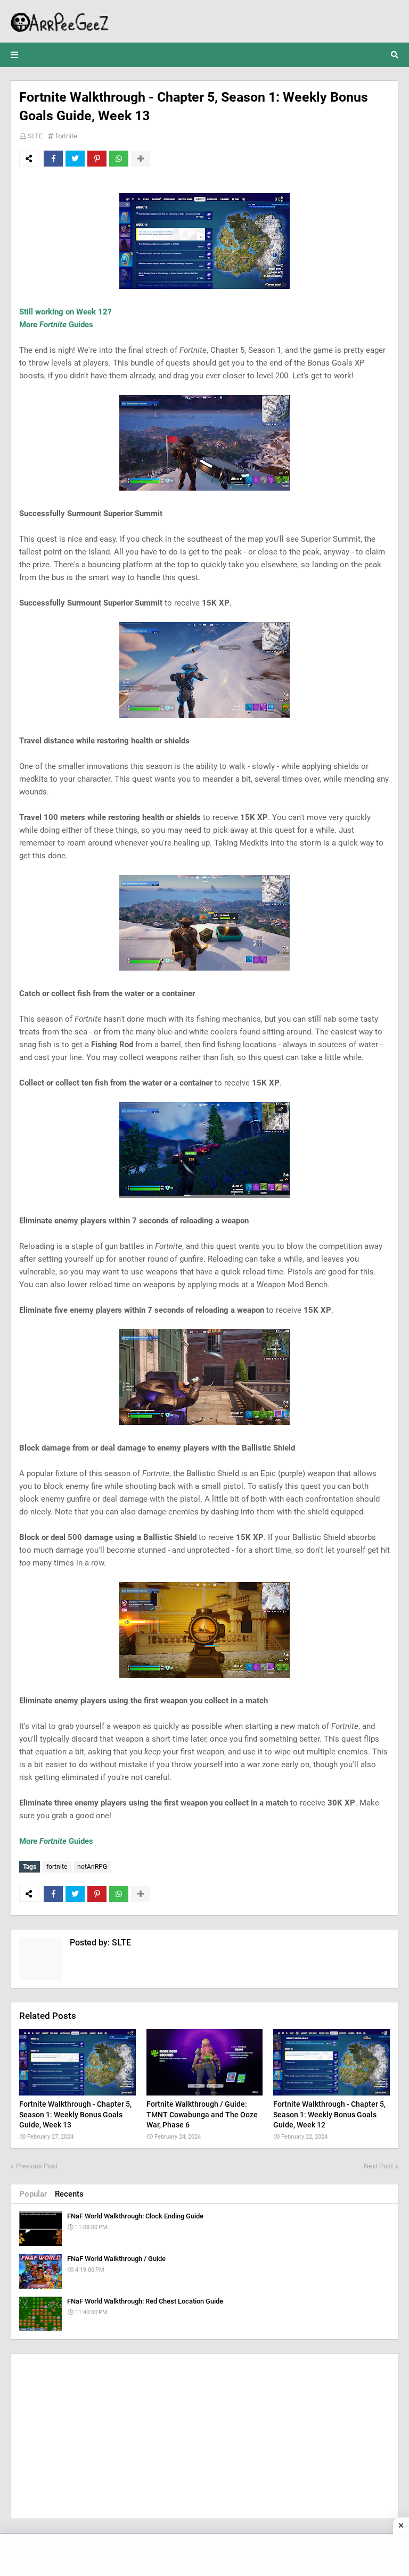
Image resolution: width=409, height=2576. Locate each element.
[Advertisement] (204, 2436)
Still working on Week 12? (65, 312)
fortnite (66, 136)
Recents (69, 2194)
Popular (33, 2194)
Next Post (378, 2166)
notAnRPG (92, 1867)
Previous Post (37, 2166)
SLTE (35, 136)
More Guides (56, 325)
